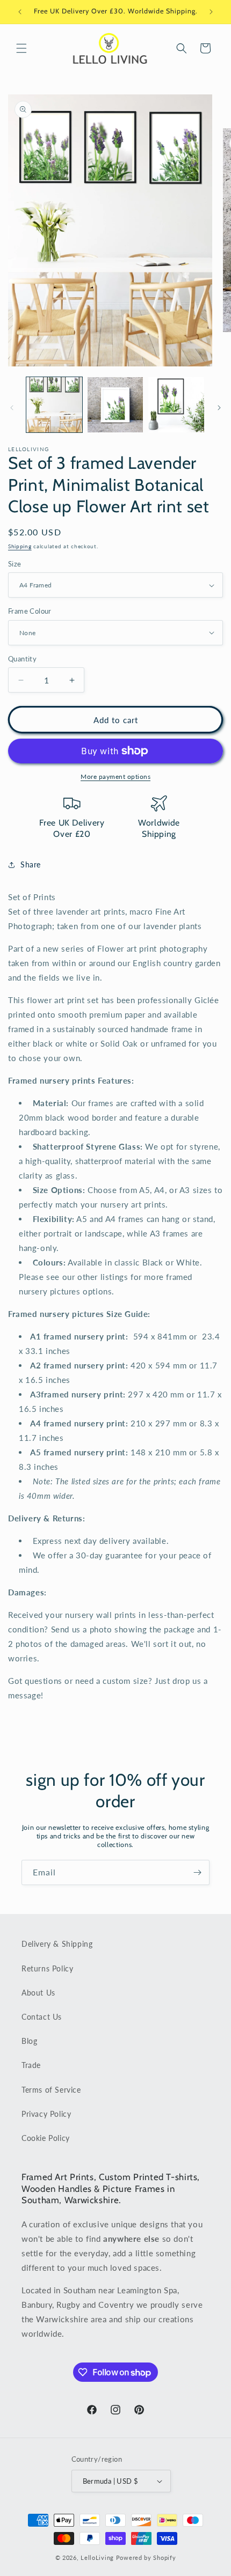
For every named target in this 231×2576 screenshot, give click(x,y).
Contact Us (42, 2017)
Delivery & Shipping (57, 1944)
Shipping (20, 546)
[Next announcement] (211, 12)
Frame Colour (30, 611)
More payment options (115, 777)
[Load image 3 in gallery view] (176, 405)
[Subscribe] (197, 1872)
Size (15, 564)
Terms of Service (51, 2090)
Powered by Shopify (146, 2557)
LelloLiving (97, 2557)
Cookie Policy (46, 2138)
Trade (31, 2065)
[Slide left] (12, 408)
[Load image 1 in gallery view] (54, 405)
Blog (29, 2041)
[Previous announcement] (20, 12)
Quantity (22, 659)
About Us (38, 1993)
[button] (21, 48)
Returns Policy (47, 1968)
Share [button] (31, 864)
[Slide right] (219, 408)
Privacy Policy (46, 2114)
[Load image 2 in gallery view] (115, 405)
